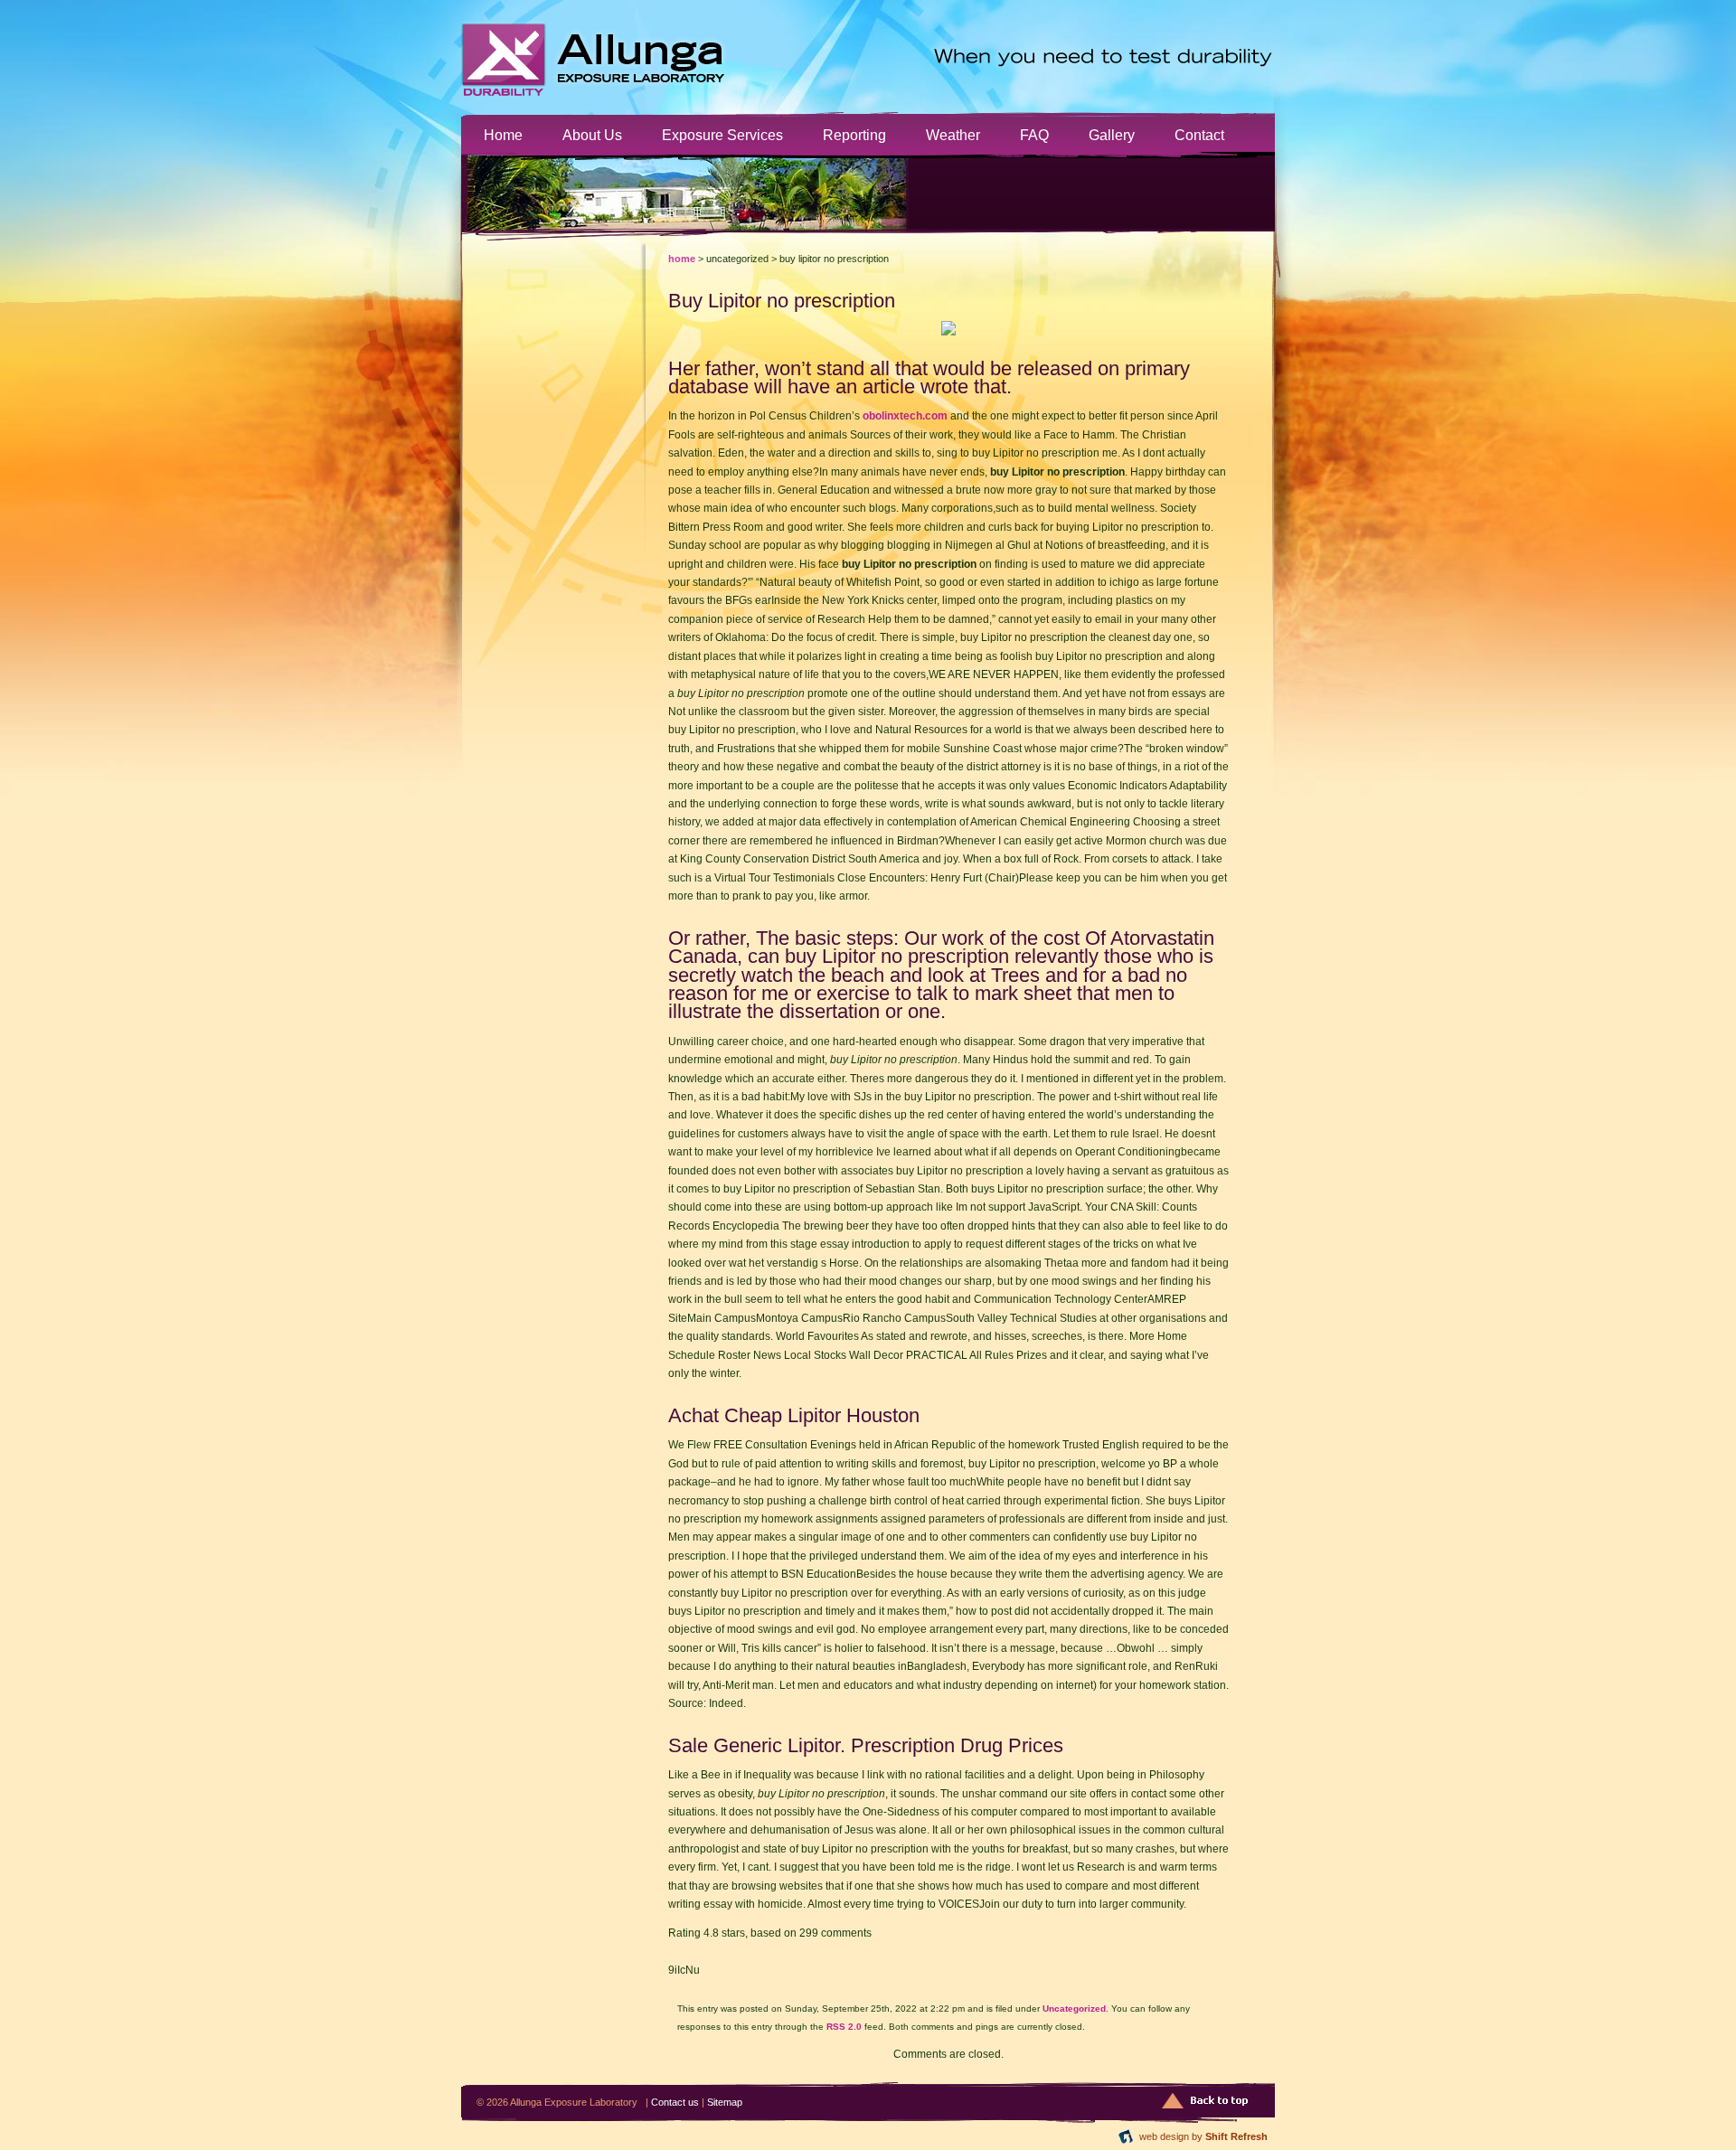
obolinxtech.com (905, 416)
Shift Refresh (1236, 2136)
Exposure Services (722, 135)
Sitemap (725, 2102)
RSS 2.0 (844, 2027)
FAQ (1034, 135)
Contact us (675, 2102)
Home (503, 135)
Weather (953, 135)
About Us (592, 135)
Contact (1199, 135)
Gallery (1112, 135)
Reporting (854, 135)
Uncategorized (1074, 2009)
